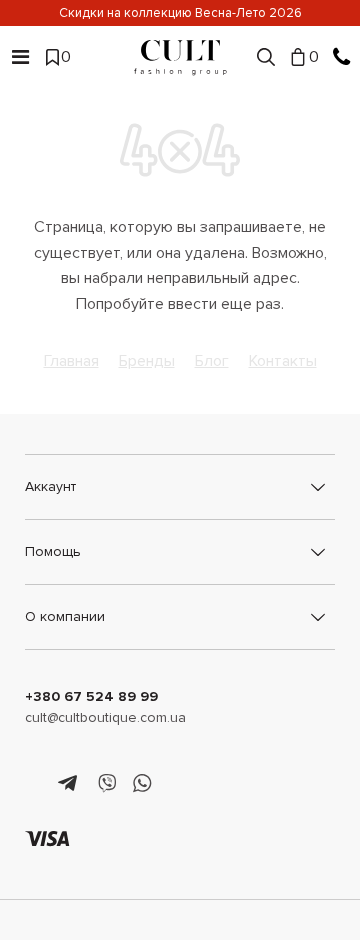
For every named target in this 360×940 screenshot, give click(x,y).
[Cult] (180, 57)
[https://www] (34, 784)
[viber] (106, 784)
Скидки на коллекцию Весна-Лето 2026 (180, 13)
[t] (70, 784)
